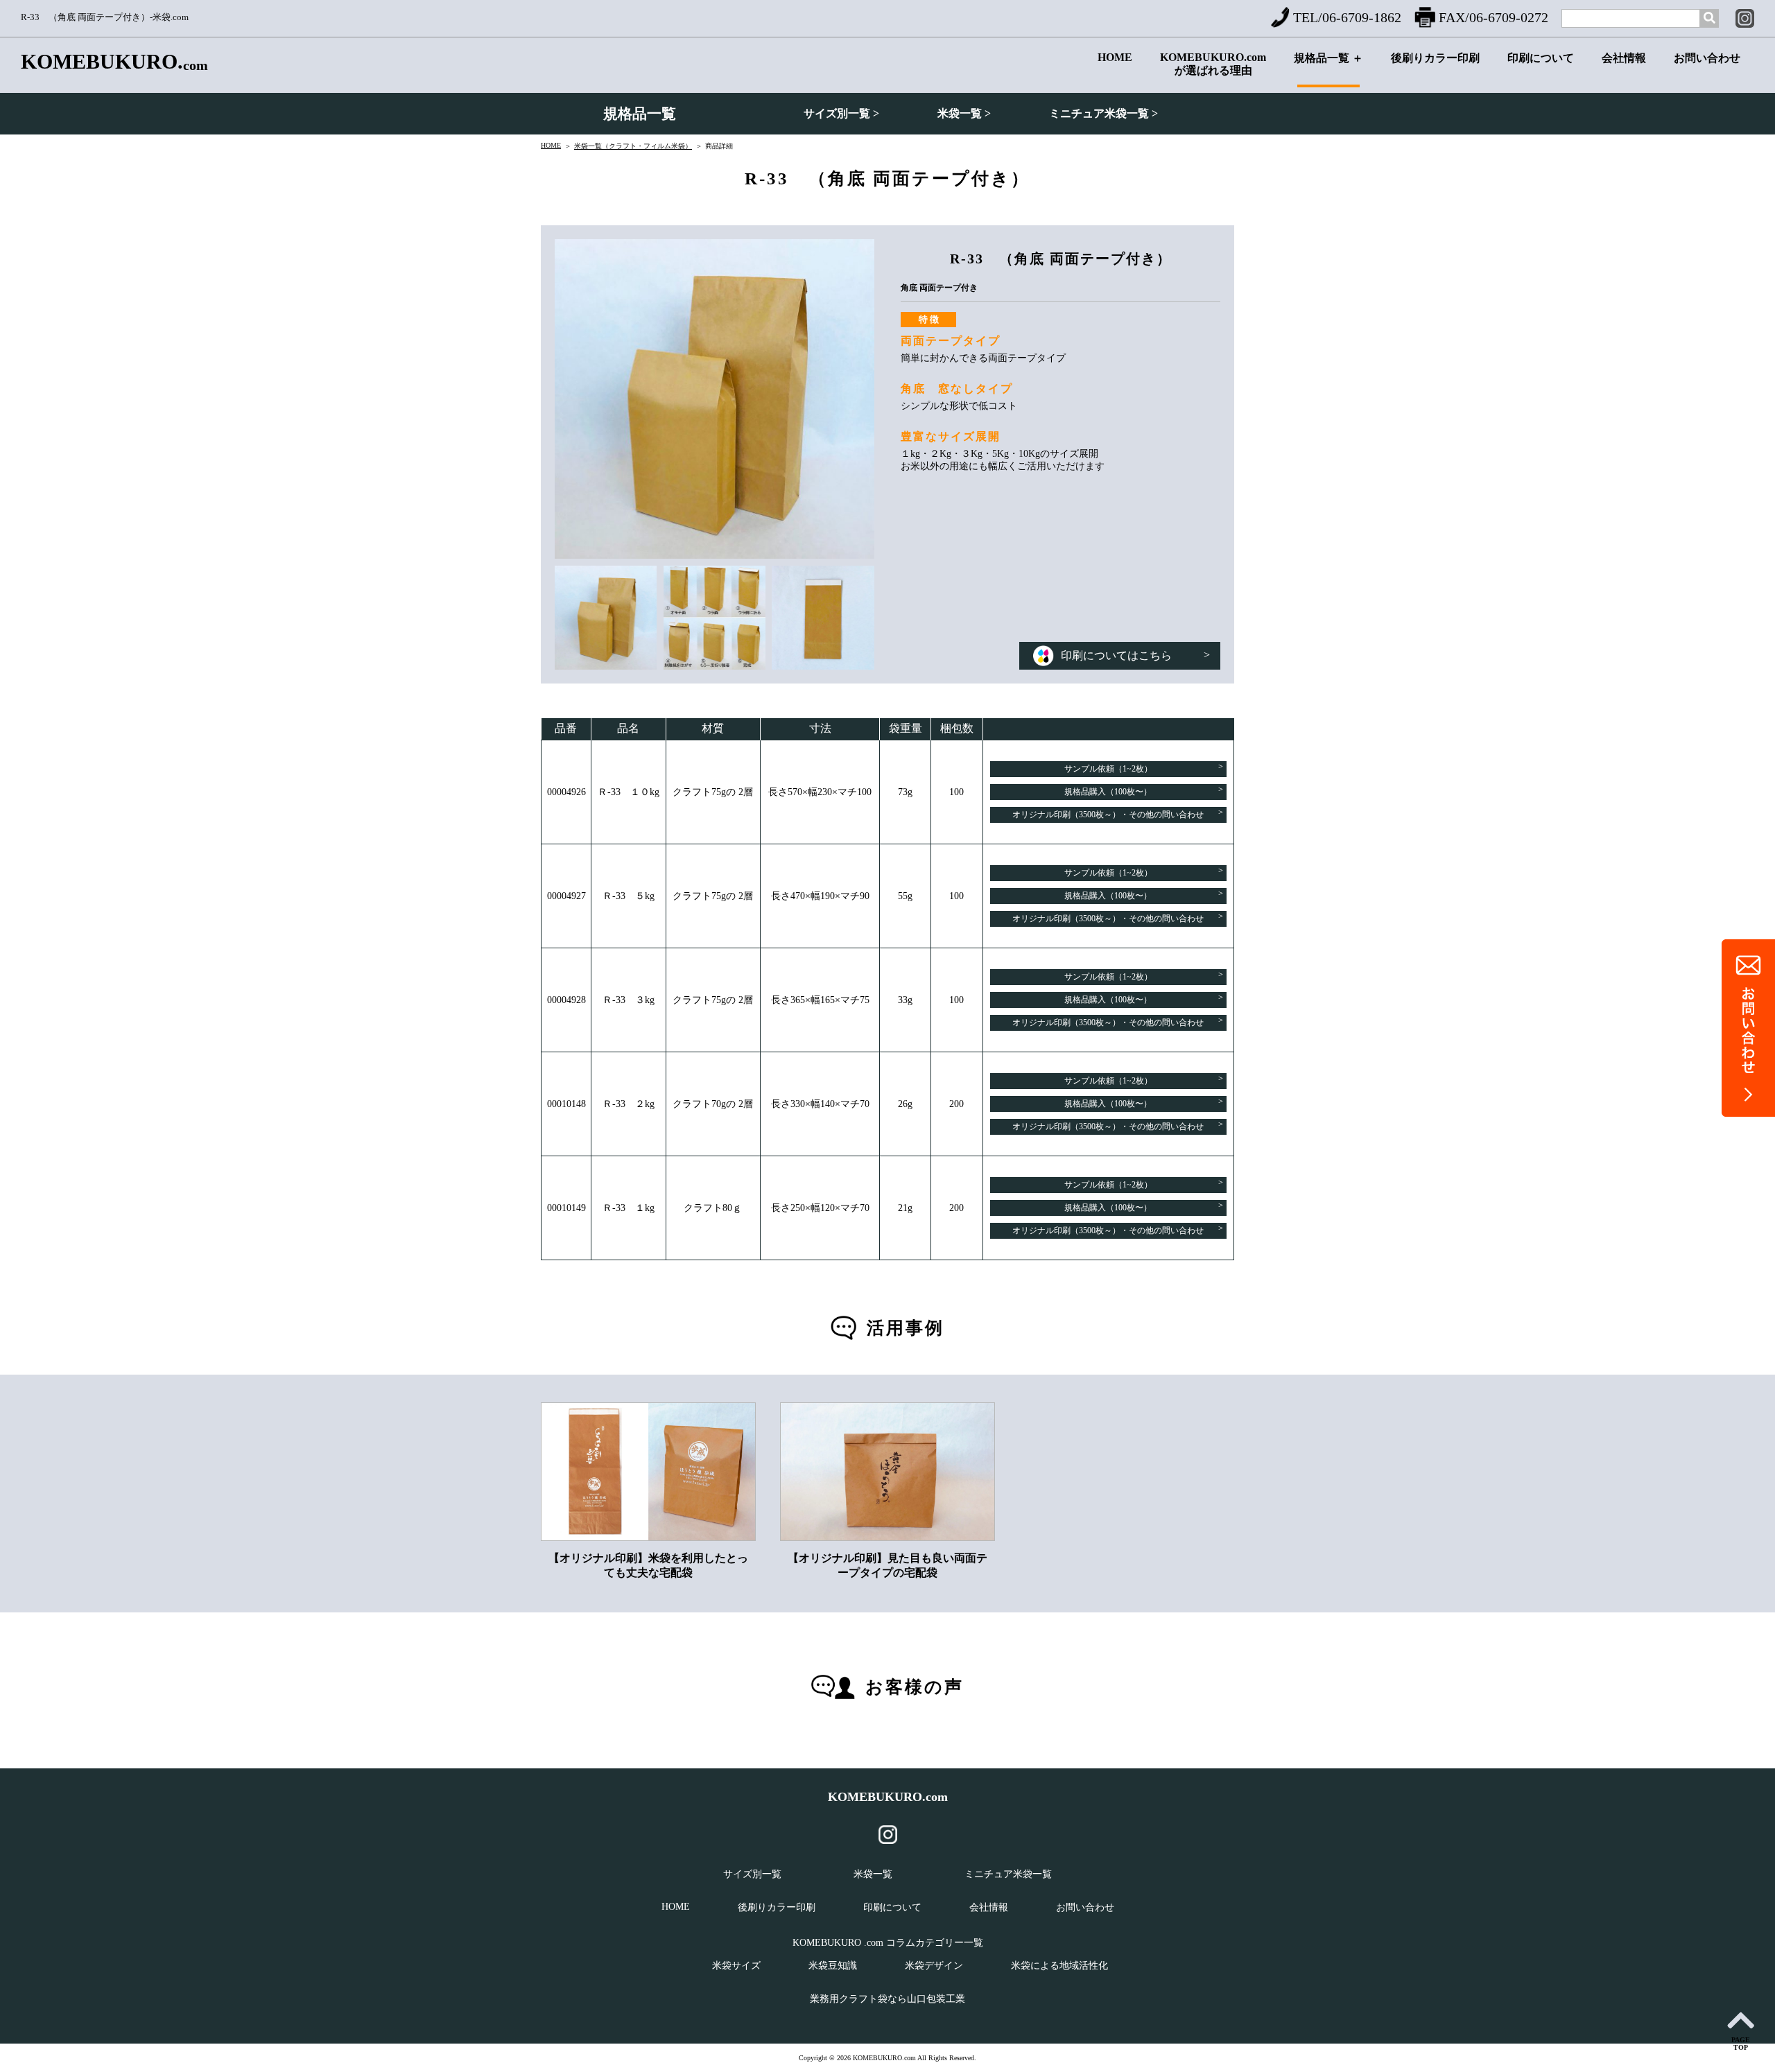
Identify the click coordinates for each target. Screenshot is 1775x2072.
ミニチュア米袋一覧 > (1103, 113)
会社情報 (1624, 58)
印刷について (1541, 58)
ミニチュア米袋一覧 (1008, 1874)
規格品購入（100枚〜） (1144, 791)
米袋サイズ (736, 1966)
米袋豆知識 (833, 1966)
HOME (1115, 57)
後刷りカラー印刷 (1435, 58)
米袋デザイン (934, 1966)
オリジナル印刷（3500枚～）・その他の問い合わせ (1118, 813)
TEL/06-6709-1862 (1347, 17)
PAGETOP (1741, 2044)
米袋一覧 (873, 1874)
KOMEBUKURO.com (888, 1797)
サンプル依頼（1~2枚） (1144, 768)
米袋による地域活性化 (1059, 1966)
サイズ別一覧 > (841, 113)
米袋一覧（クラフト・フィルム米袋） (633, 146)
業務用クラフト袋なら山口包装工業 (887, 1999)
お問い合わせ (1707, 58)
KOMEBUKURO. (114, 62)
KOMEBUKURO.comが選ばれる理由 (1213, 64)
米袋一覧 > (964, 113)
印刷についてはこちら (1135, 655)
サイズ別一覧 (752, 1874)
